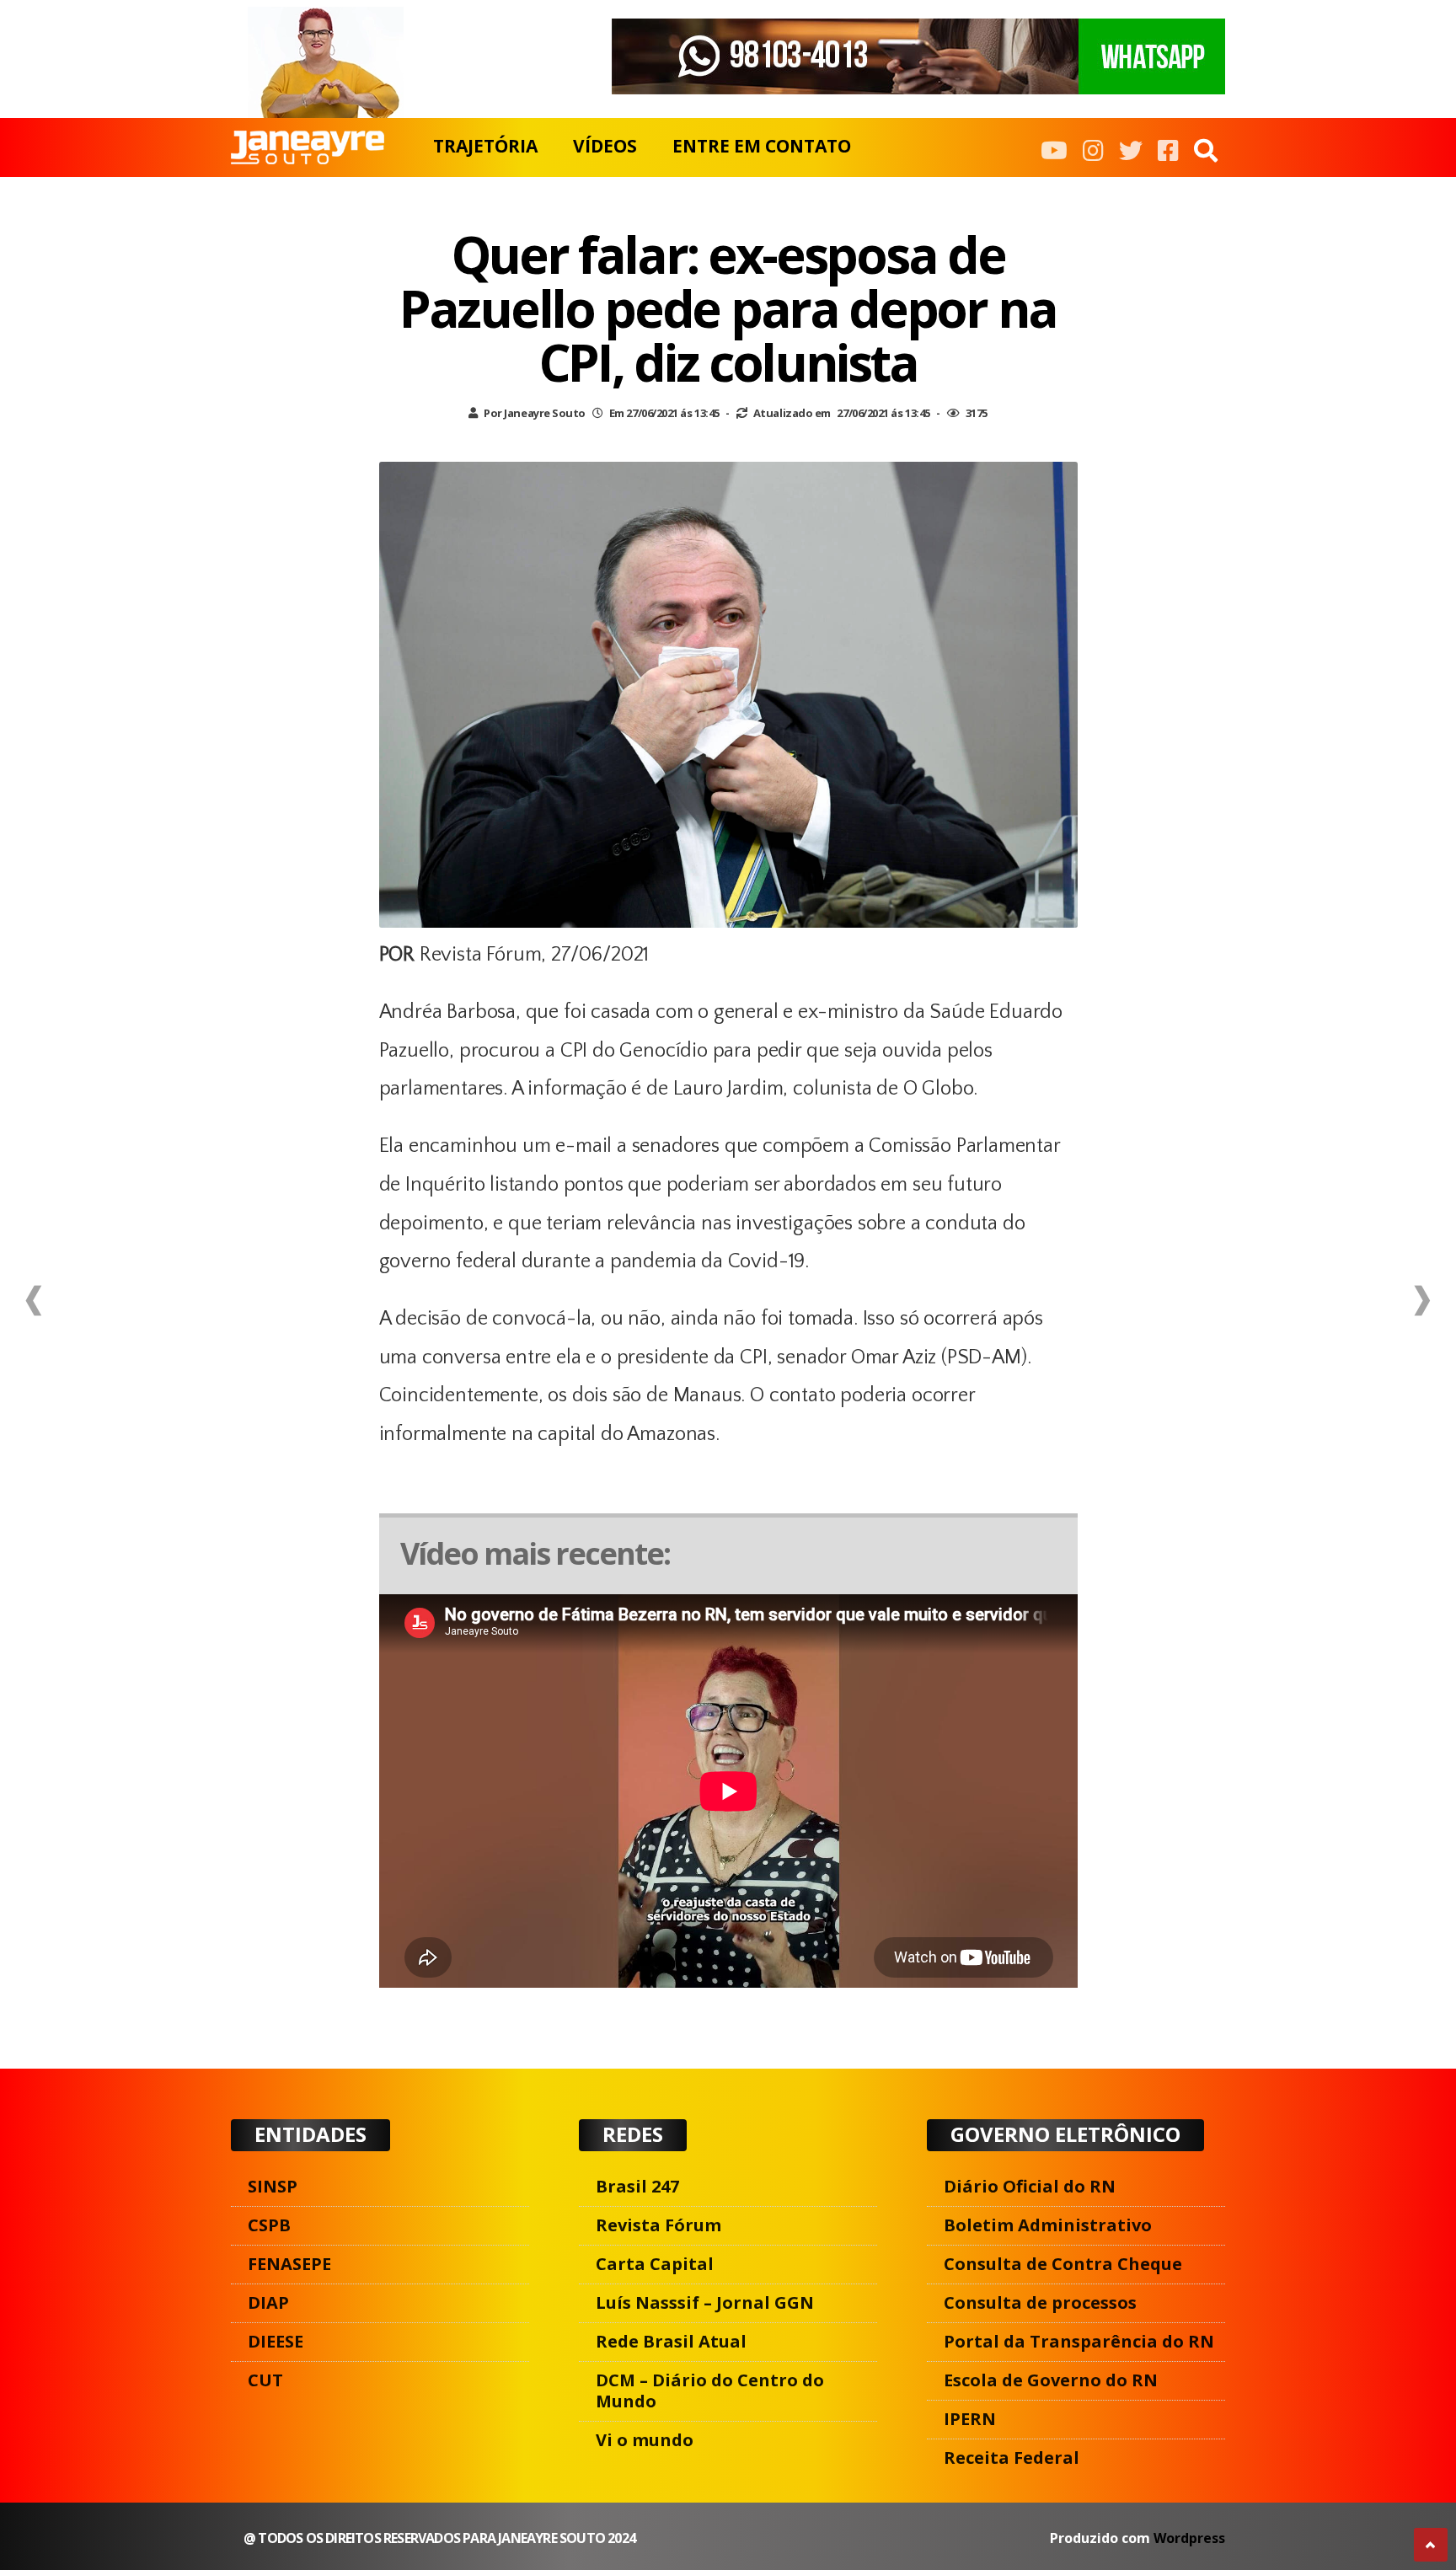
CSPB (269, 2225)
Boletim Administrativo (1048, 2225)
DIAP (268, 2302)
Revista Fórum (658, 2225)
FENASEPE (289, 2264)
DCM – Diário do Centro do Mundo (710, 2391)
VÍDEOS (605, 146)
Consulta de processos (1040, 2302)
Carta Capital (655, 2264)
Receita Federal (1012, 2458)
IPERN (970, 2419)
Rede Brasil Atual (671, 2341)
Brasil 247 (637, 2186)
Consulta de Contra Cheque (1063, 2264)
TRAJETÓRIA (485, 146)
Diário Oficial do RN (1030, 2186)
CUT (265, 2380)
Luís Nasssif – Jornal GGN (705, 2302)
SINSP (273, 2186)
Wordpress (1189, 2538)
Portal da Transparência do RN (1079, 2341)
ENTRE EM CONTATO (762, 146)
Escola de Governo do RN (1051, 2380)
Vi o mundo (645, 2440)
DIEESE (276, 2341)
